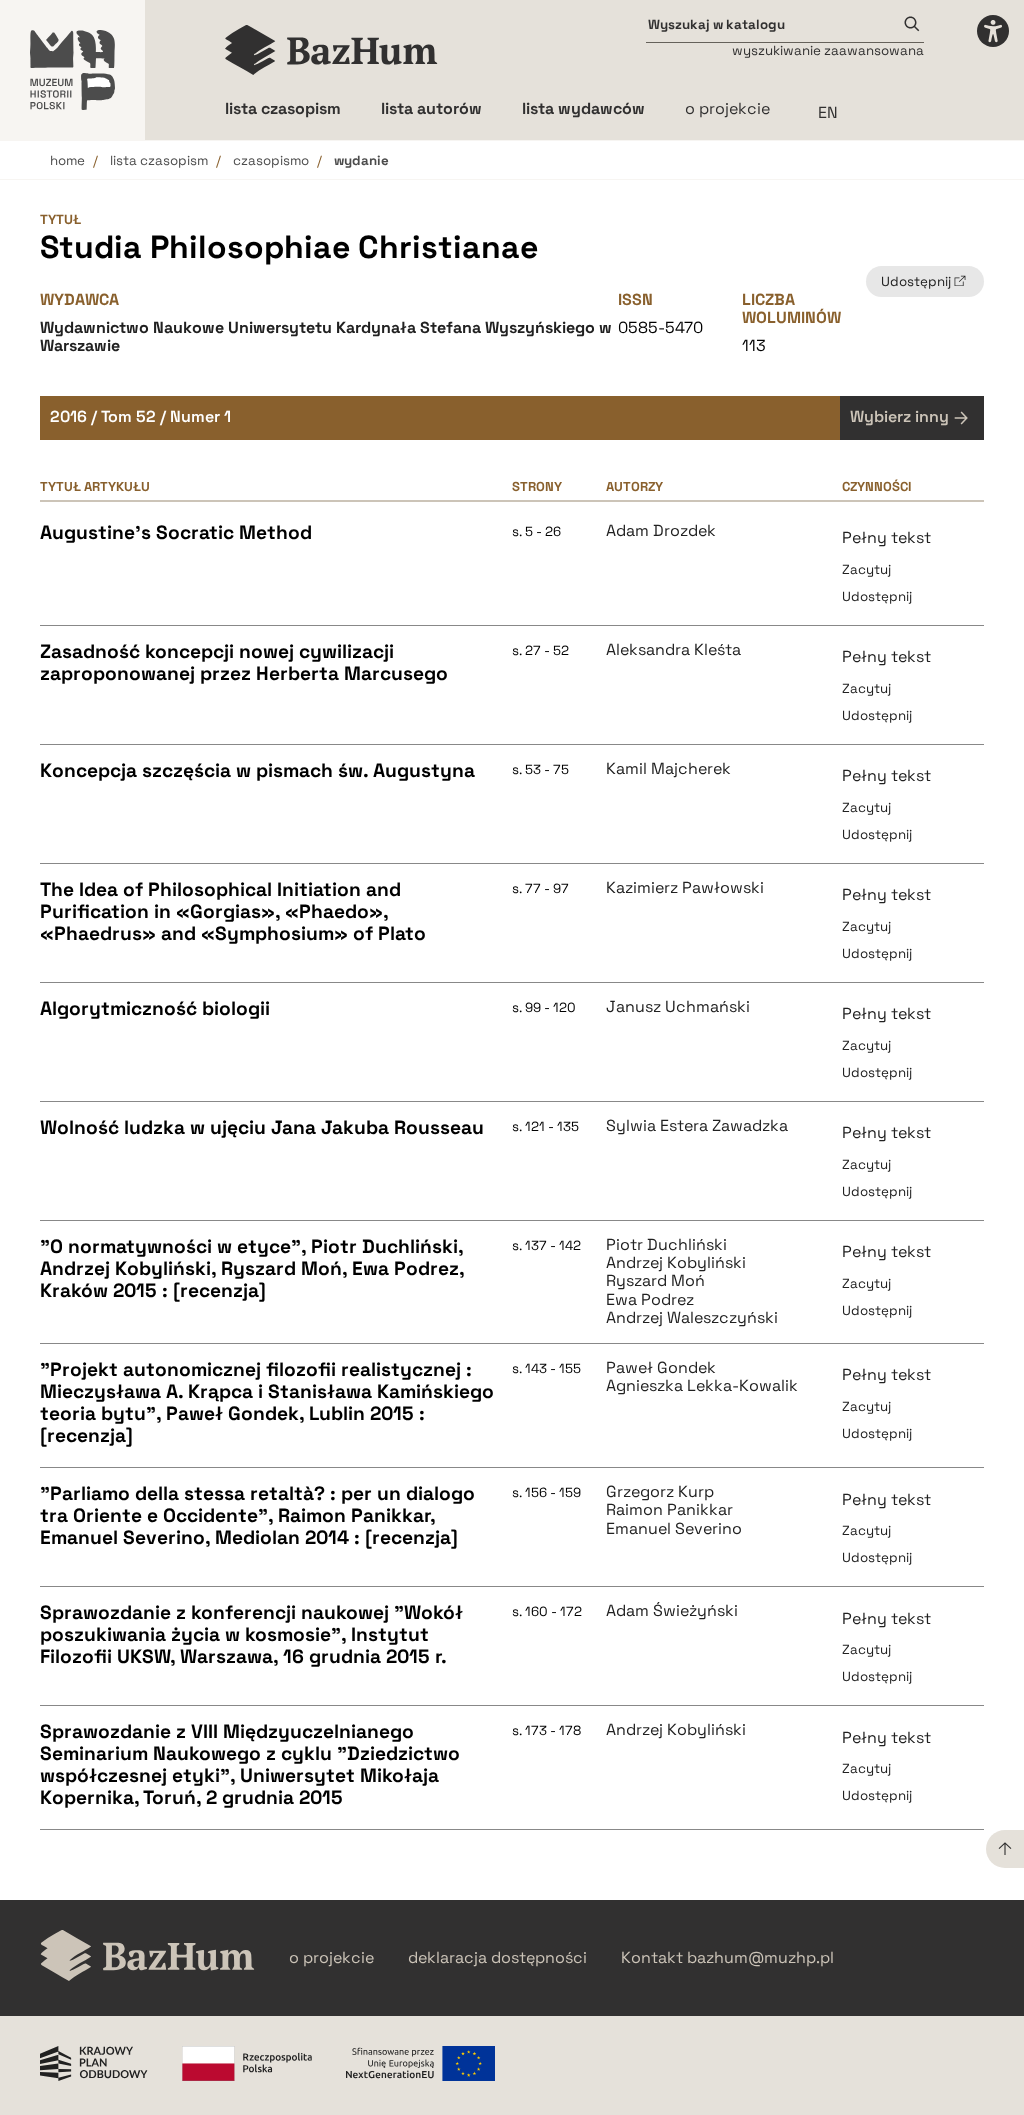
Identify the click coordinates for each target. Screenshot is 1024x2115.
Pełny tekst (886, 537)
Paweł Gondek (661, 1368)
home (67, 160)
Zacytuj (866, 569)
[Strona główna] (331, 50)
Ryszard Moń (655, 1281)
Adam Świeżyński (672, 1611)
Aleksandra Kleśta (673, 650)
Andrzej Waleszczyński (692, 1318)
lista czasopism (159, 160)
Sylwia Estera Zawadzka (697, 1126)
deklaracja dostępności (497, 1958)
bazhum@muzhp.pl (760, 1958)
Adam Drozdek (661, 531)
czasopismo (271, 160)
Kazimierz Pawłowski (685, 888)
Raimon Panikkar (669, 1510)
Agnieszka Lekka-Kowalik (702, 1386)
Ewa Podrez (650, 1300)
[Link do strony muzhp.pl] (72, 70)
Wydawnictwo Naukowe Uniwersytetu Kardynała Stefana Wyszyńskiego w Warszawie (326, 336)
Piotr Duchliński (666, 1245)
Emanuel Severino (674, 1529)
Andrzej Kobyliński (676, 1263)
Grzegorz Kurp (660, 1492)
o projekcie (727, 108)
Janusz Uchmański (678, 1007)
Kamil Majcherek (668, 769)
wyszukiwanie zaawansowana (828, 50)
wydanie (361, 160)
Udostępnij (877, 596)
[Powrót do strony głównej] (147, 1957)
